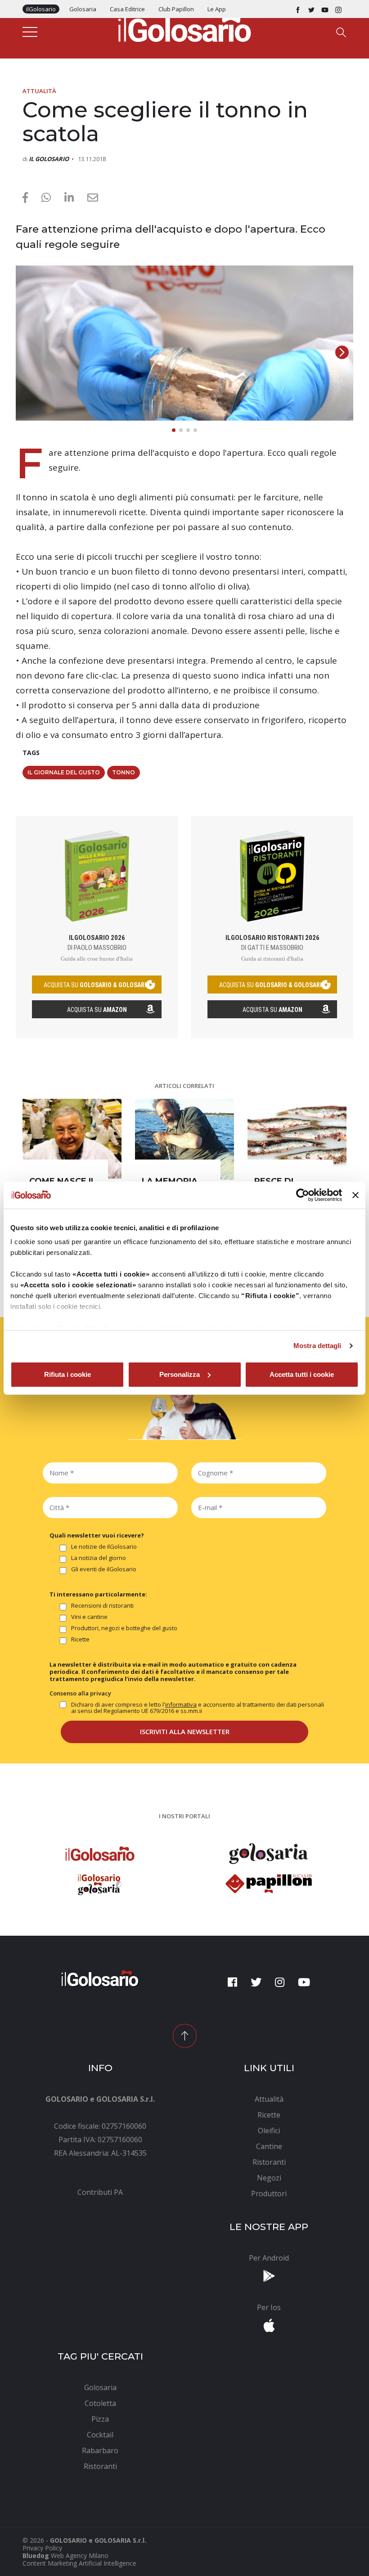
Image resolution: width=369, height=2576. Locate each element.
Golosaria (83, 9)
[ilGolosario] (184, 27)
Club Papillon (176, 9)
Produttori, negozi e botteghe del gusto (124, 1628)
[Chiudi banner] (355, 1195)
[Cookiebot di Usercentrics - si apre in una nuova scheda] (303, 1195)
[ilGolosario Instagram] (338, 9)
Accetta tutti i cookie (302, 1374)
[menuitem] (100, 2192)
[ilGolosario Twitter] (311, 9)
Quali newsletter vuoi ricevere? (97, 1535)
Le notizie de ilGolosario (104, 1547)
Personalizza (180, 1374)
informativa (181, 1704)
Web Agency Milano (80, 2556)
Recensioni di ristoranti (102, 1606)
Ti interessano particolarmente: (98, 1594)
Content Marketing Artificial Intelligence (79, 2563)
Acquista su (97, 1010)
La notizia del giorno (99, 1558)
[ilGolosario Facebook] (298, 9)
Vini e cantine (89, 1617)
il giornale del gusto (64, 772)
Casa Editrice (127, 9)
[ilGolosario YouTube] (325, 9)
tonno (124, 772)
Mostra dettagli (317, 1346)
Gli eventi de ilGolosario (104, 1569)
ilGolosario (41, 9)
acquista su (97, 985)
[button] (342, 352)
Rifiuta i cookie (67, 1374)
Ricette (80, 1640)
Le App (217, 9)
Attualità (39, 91)
